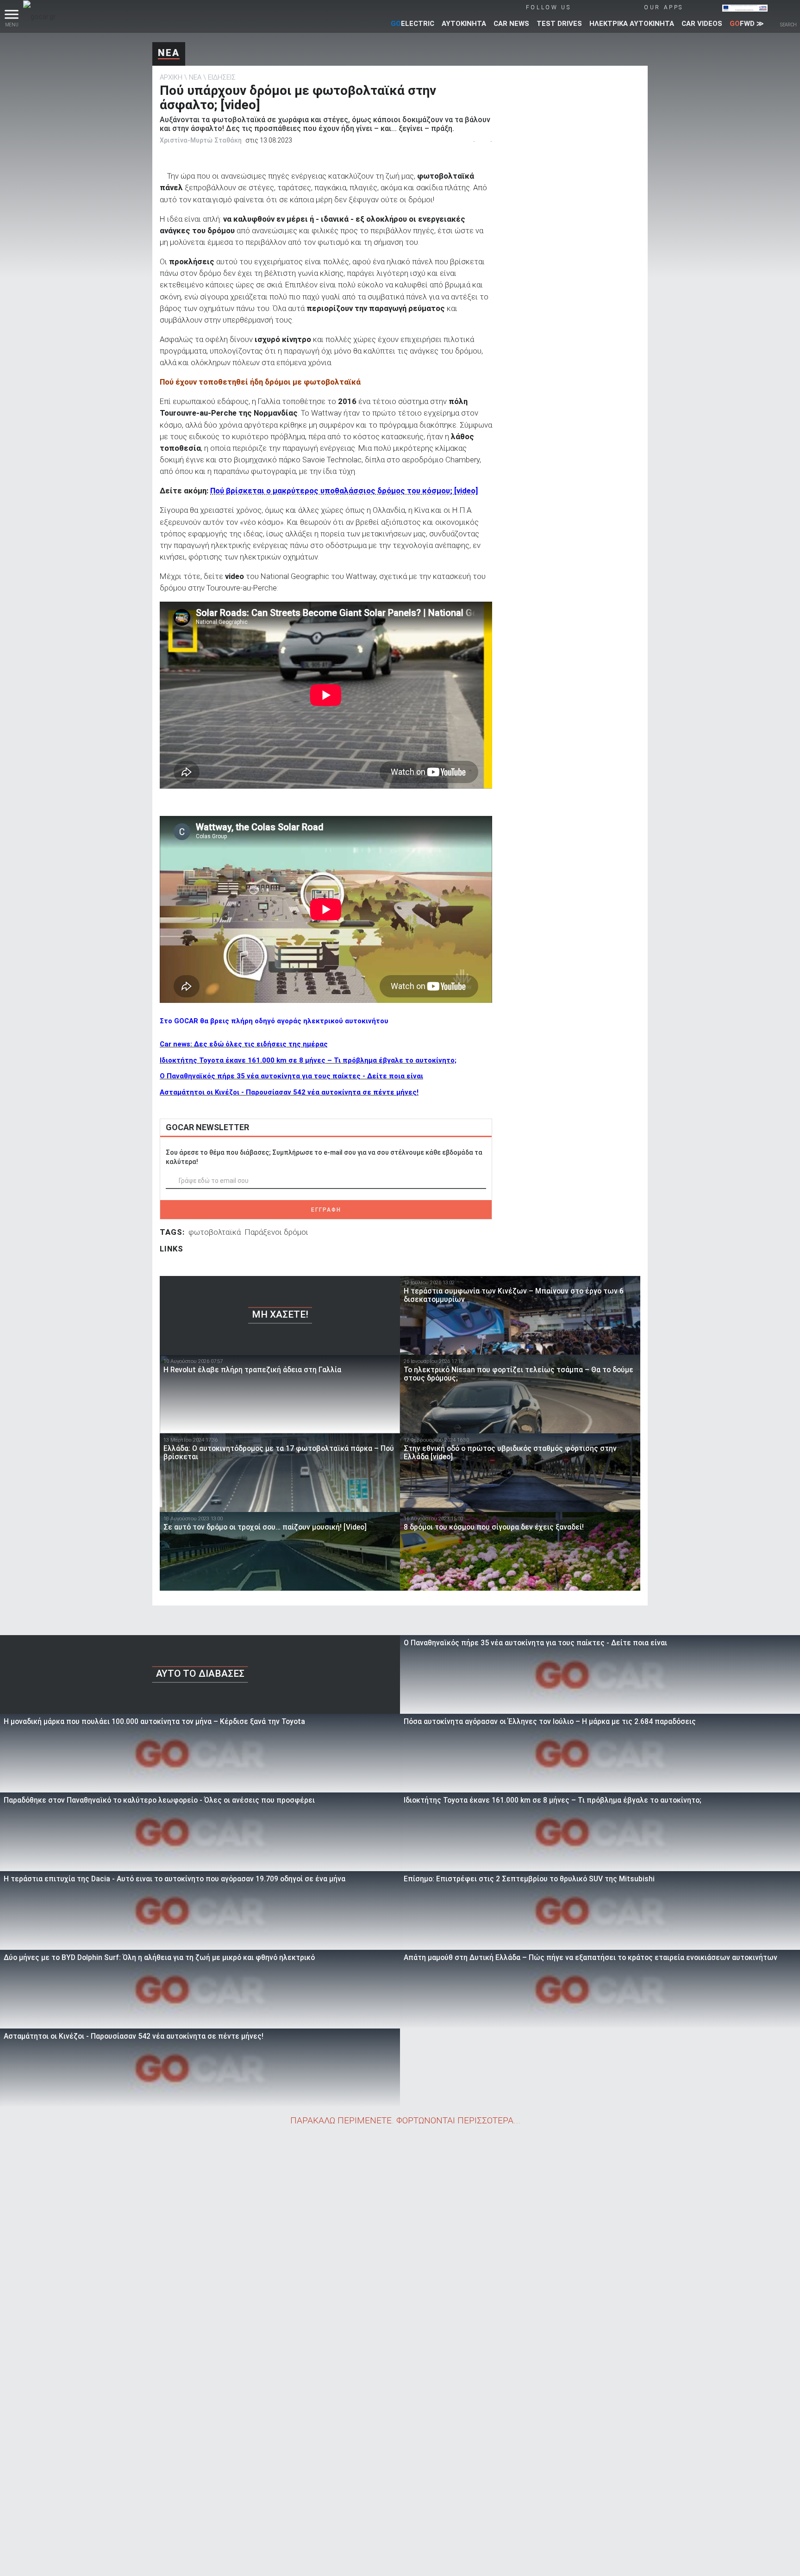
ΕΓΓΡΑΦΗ (326, 1210)
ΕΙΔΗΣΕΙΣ (222, 77)
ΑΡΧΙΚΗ (171, 77)
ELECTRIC (412, 24)
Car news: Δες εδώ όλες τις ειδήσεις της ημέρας (244, 1044)
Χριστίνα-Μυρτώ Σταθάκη (201, 140)
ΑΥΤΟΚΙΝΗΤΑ (464, 24)
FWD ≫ (747, 24)
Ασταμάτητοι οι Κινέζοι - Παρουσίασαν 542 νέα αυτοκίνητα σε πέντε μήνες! (289, 1092)
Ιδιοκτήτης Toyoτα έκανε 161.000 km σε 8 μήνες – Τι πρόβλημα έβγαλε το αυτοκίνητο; (308, 1060)
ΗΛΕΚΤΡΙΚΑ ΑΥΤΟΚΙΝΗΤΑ (632, 24)
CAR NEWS (511, 24)
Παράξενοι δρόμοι (276, 1232)
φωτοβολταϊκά (215, 1232)
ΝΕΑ (169, 53)
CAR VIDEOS (702, 24)
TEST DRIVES (559, 24)
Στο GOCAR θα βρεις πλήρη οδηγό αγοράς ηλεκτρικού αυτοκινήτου (274, 1021)
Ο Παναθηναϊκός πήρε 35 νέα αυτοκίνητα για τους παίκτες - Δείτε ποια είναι (291, 1076)
